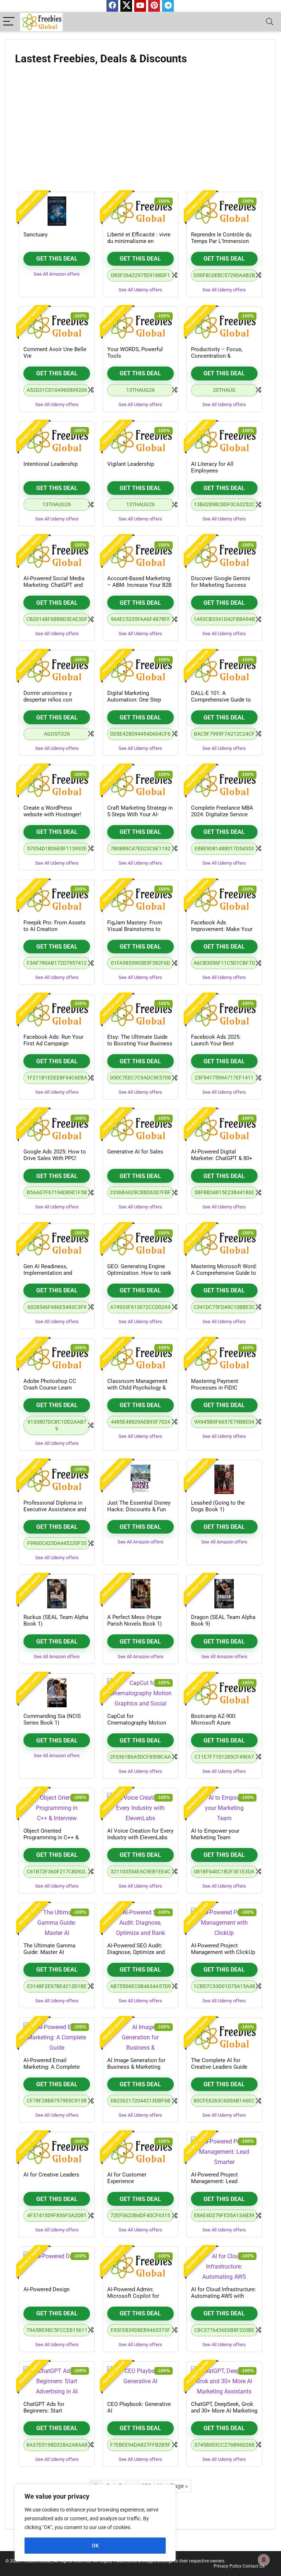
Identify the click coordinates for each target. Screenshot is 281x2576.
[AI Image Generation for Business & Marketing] (140, 2037)
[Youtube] (140, 6)
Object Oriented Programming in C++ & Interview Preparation (51, 1837)
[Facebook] (112, 6)
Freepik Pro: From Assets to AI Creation (55, 926)
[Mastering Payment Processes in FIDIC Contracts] (224, 1358)
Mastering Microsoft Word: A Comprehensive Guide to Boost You (224, 1273)
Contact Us (254, 2566)
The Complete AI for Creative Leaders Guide (219, 2064)
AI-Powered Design (46, 2289)
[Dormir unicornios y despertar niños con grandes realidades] (57, 670)
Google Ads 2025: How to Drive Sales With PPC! (55, 1155)
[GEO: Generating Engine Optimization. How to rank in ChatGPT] (140, 1243)
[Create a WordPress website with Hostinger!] (57, 784)
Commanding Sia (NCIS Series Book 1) (52, 1719)
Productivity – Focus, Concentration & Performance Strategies (220, 356)
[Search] (270, 22)
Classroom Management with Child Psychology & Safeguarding (137, 1388)
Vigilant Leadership (131, 464)
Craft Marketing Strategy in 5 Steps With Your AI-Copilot (140, 814)
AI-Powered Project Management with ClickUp (223, 1949)
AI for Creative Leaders (51, 2175)
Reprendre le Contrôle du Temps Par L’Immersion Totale (221, 241)
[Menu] (9, 22)
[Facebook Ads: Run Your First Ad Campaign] (57, 1013)
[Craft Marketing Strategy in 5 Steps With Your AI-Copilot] (140, 784)
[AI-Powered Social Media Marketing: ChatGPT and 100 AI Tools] (57, 555)
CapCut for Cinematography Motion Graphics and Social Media (140, 1723)
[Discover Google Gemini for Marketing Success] (224, 555)
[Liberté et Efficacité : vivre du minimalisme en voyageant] (140, 211)
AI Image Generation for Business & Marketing (136, 2064)
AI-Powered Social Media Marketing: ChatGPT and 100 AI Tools (54, 585)
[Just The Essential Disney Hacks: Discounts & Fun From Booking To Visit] (140, 1479)
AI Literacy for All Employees (212, 467)
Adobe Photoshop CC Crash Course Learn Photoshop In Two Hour (53, 1388)
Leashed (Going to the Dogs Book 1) (218, 1506)
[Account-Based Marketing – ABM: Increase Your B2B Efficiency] (140, 555)
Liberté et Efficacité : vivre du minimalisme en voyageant (139, 241)
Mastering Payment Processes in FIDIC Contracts (215, 1388)
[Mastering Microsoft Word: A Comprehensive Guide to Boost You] (224, 1243)
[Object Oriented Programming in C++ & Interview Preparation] (57, 1807)
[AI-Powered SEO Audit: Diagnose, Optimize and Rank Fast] (140, 1922)
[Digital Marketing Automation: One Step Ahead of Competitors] (140, 670)
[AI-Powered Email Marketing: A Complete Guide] (57, 2037)
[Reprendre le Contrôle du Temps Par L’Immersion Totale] (224, 211)
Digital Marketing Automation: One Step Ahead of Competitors (134, 700)
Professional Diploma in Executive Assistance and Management (55, 1509)
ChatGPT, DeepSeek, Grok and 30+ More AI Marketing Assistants (224, 2411)
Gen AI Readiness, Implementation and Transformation (48, 1273)
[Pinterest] (154, 6)
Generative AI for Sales (135, 1152)
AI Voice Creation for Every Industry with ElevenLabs (140, 1834)
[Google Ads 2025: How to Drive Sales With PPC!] (57, 1128)
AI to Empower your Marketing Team (215, 1834)
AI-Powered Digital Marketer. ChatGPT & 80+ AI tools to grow (222, 1158)
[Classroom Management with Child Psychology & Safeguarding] (140, 1358)
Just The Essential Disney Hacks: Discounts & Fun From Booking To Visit (139, 1509)
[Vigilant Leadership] (140, 441)
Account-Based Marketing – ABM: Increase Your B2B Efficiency (139, 585)
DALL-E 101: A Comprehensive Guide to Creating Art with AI (221, 700)
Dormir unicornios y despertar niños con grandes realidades (48, 700)
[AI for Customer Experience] (140, 2151)
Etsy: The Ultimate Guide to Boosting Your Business (140, 1040)
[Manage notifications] (264, 2560)
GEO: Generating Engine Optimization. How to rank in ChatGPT (139, 1273)
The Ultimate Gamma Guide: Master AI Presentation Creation (50, 1952)
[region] (95, 2523)
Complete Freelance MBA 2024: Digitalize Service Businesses (222, 814)
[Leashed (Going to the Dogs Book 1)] (224, 1479)
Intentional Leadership (50, 464)
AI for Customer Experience (127, 2178)
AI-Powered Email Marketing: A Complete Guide (52, 2067)
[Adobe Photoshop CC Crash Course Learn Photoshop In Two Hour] (57, 1358)
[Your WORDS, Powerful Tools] (140, 326)
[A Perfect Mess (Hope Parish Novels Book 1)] (140, 1594)
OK (95, 2546)
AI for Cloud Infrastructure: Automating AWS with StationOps (224, 2296)
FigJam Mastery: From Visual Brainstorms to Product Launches (135, 929)
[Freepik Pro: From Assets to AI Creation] (57, 899)
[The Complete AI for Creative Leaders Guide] (224, 2037)
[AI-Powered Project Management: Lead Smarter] (224, 2151)
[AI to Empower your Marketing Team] (224, 1807)
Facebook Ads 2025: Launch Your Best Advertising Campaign (218, 1044)
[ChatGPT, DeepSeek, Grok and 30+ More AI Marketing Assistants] (224, 2381)
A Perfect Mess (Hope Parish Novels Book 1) (134, 1620)
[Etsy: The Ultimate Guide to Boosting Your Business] (140, 1013)
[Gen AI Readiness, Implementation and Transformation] (57, 1243)
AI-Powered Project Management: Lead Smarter (214, 2181)
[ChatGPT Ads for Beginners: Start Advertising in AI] (57, 2381)
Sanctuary (35, 235)
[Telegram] (168, 6)
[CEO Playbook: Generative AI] (140, 2381)
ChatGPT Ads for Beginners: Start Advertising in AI (44, 2411)
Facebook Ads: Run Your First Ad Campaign (53, 1040)
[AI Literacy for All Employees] (224, 441)
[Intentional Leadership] (57, 441)
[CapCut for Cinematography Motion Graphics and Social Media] (140, 1693)
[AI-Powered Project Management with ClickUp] (224, 1922)
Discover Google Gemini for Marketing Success (221, 582)
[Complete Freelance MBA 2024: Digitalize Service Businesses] (224, 784)
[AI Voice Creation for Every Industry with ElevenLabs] (140, 1807)
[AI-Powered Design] (57, 2266)
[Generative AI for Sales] (140, 1128)
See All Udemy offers (140, 290)
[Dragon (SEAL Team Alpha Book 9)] (224, 1594)
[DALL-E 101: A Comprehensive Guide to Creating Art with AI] (224, 670)
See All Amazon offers (57, 274)
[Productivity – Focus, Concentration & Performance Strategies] (224, 326)
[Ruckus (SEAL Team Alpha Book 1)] (57, 1594)
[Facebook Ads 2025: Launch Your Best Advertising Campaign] (224, 1013)
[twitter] (126, 6)
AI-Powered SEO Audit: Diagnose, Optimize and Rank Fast (136, 1952)
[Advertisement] (140, 131)
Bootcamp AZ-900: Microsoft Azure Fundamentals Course (218, 1723)
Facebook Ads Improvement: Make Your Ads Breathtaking (222, 929)
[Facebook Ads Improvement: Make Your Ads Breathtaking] (224, 899)
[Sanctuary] (57, 211)
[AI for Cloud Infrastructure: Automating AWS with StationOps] (224, 2266)
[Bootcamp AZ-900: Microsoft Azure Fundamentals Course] (224, 1693)
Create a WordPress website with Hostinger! (52, 811)
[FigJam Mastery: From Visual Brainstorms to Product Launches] (140, 899)
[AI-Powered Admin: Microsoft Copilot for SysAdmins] (140, 2266)
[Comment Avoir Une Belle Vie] (57, 326)
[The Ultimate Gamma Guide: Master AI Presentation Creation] (57, 1922)
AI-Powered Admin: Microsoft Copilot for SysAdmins (133, 2296)
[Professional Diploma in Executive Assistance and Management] (57, 1479)
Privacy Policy (228, 2566)
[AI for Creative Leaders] (57, 2151)
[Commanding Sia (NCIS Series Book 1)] (57, 1693)
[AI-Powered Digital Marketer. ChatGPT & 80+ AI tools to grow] (224, 1128)
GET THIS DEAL (57, 259)
